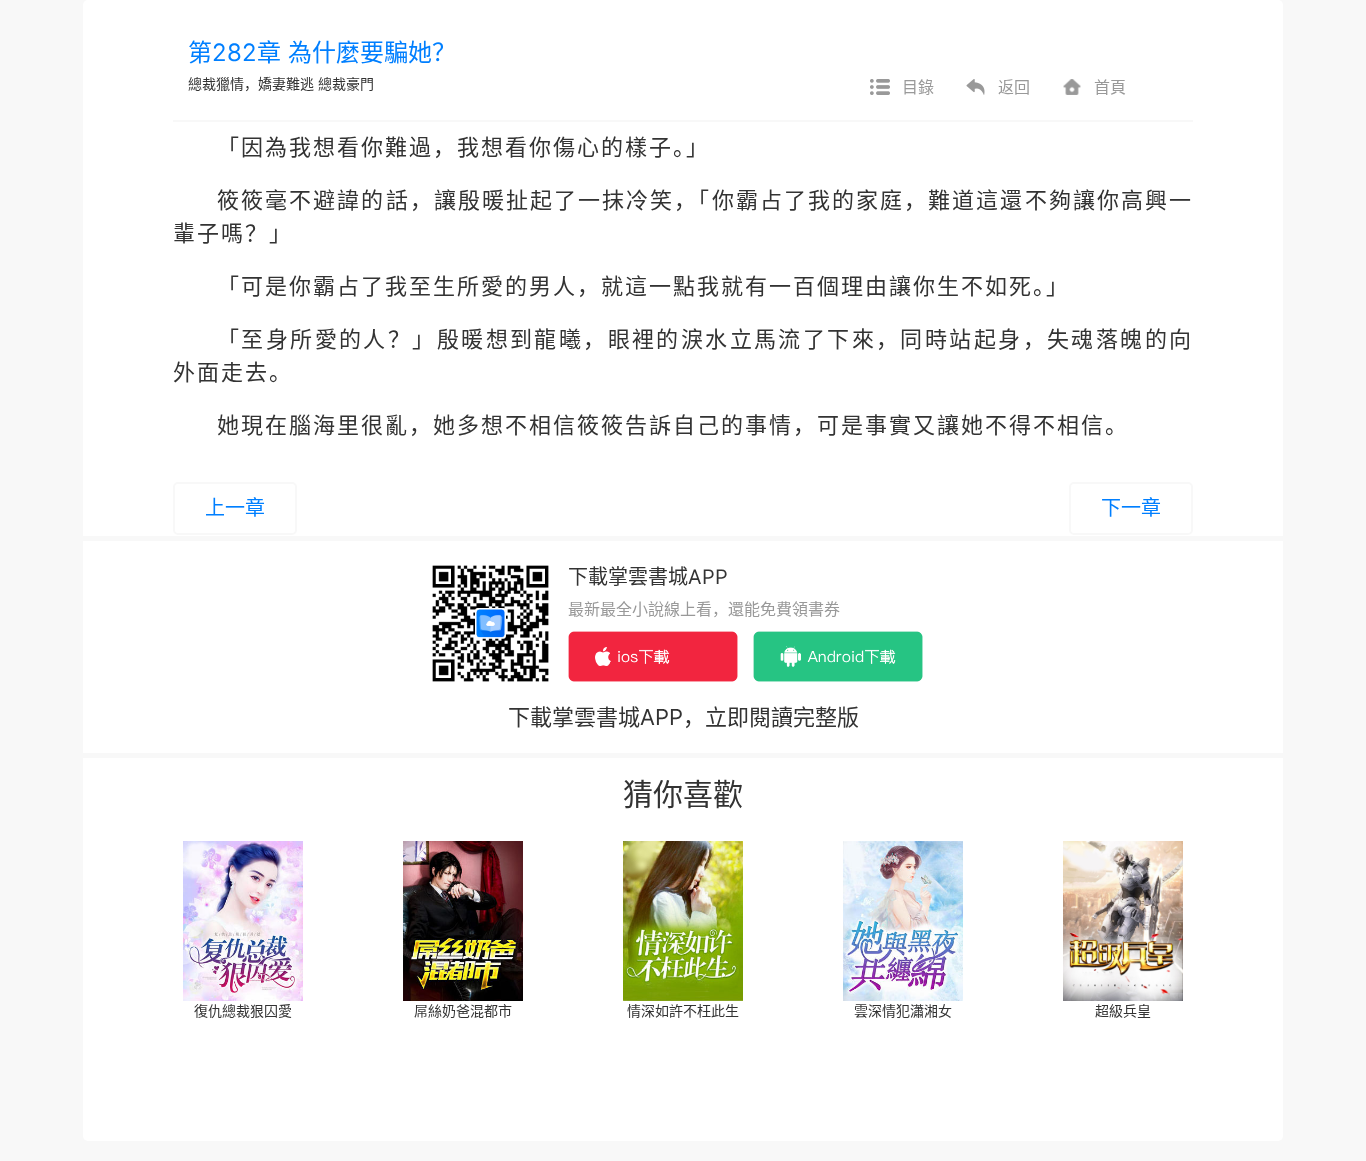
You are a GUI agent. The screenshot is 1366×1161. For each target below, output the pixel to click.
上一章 (235, 508)
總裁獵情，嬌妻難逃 (251, 83)
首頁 (1110, 87)
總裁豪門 (346, 83)
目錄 (918, 87)
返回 (1014, 87)
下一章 (1131, 508)
